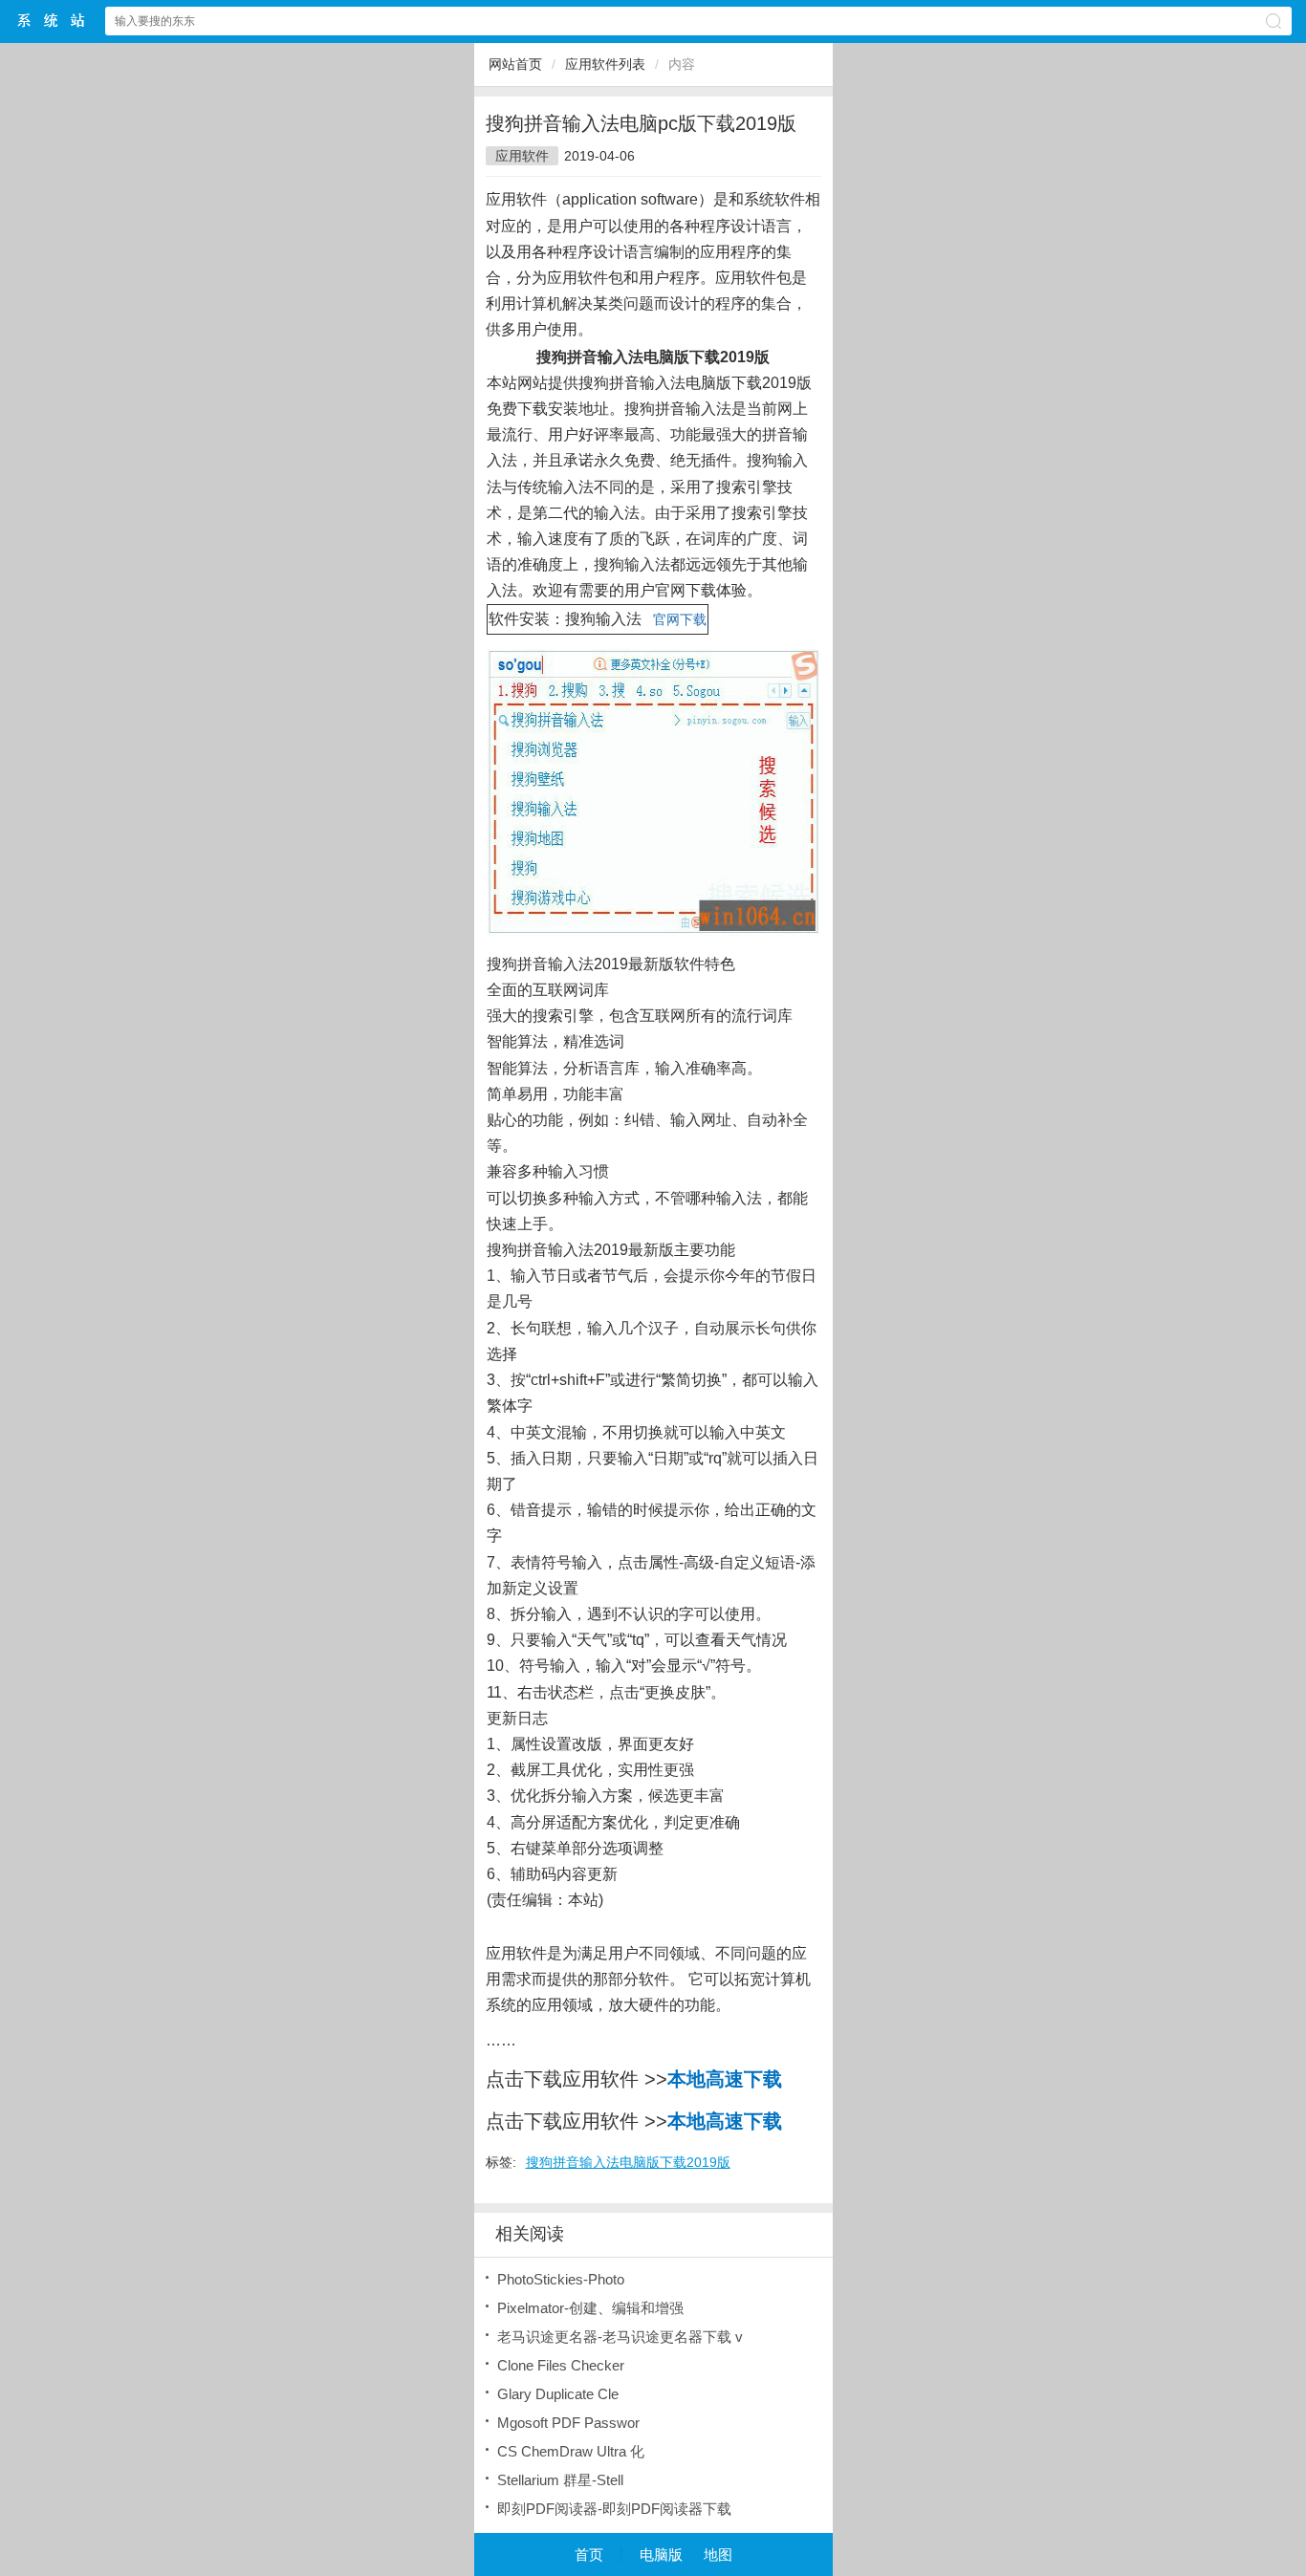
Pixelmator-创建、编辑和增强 (590, 2308)
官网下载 (680, 619)
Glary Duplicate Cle (558, 2394)
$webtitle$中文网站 (52, 21)
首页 (589, 2554)
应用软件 (522, 156)
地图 (718, 2554)
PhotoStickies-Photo (561, 2279)
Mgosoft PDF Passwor (568, 2423)
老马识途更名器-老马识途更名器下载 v (620, 2337)
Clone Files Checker (561, 2365)
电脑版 (661, 2554)
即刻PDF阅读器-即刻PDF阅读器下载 (614, 2509)
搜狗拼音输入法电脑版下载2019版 (628, 2162)
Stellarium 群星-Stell (560, 2480)
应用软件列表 (605, 64)
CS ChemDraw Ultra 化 (571, 2451)
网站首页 (515, 64)
